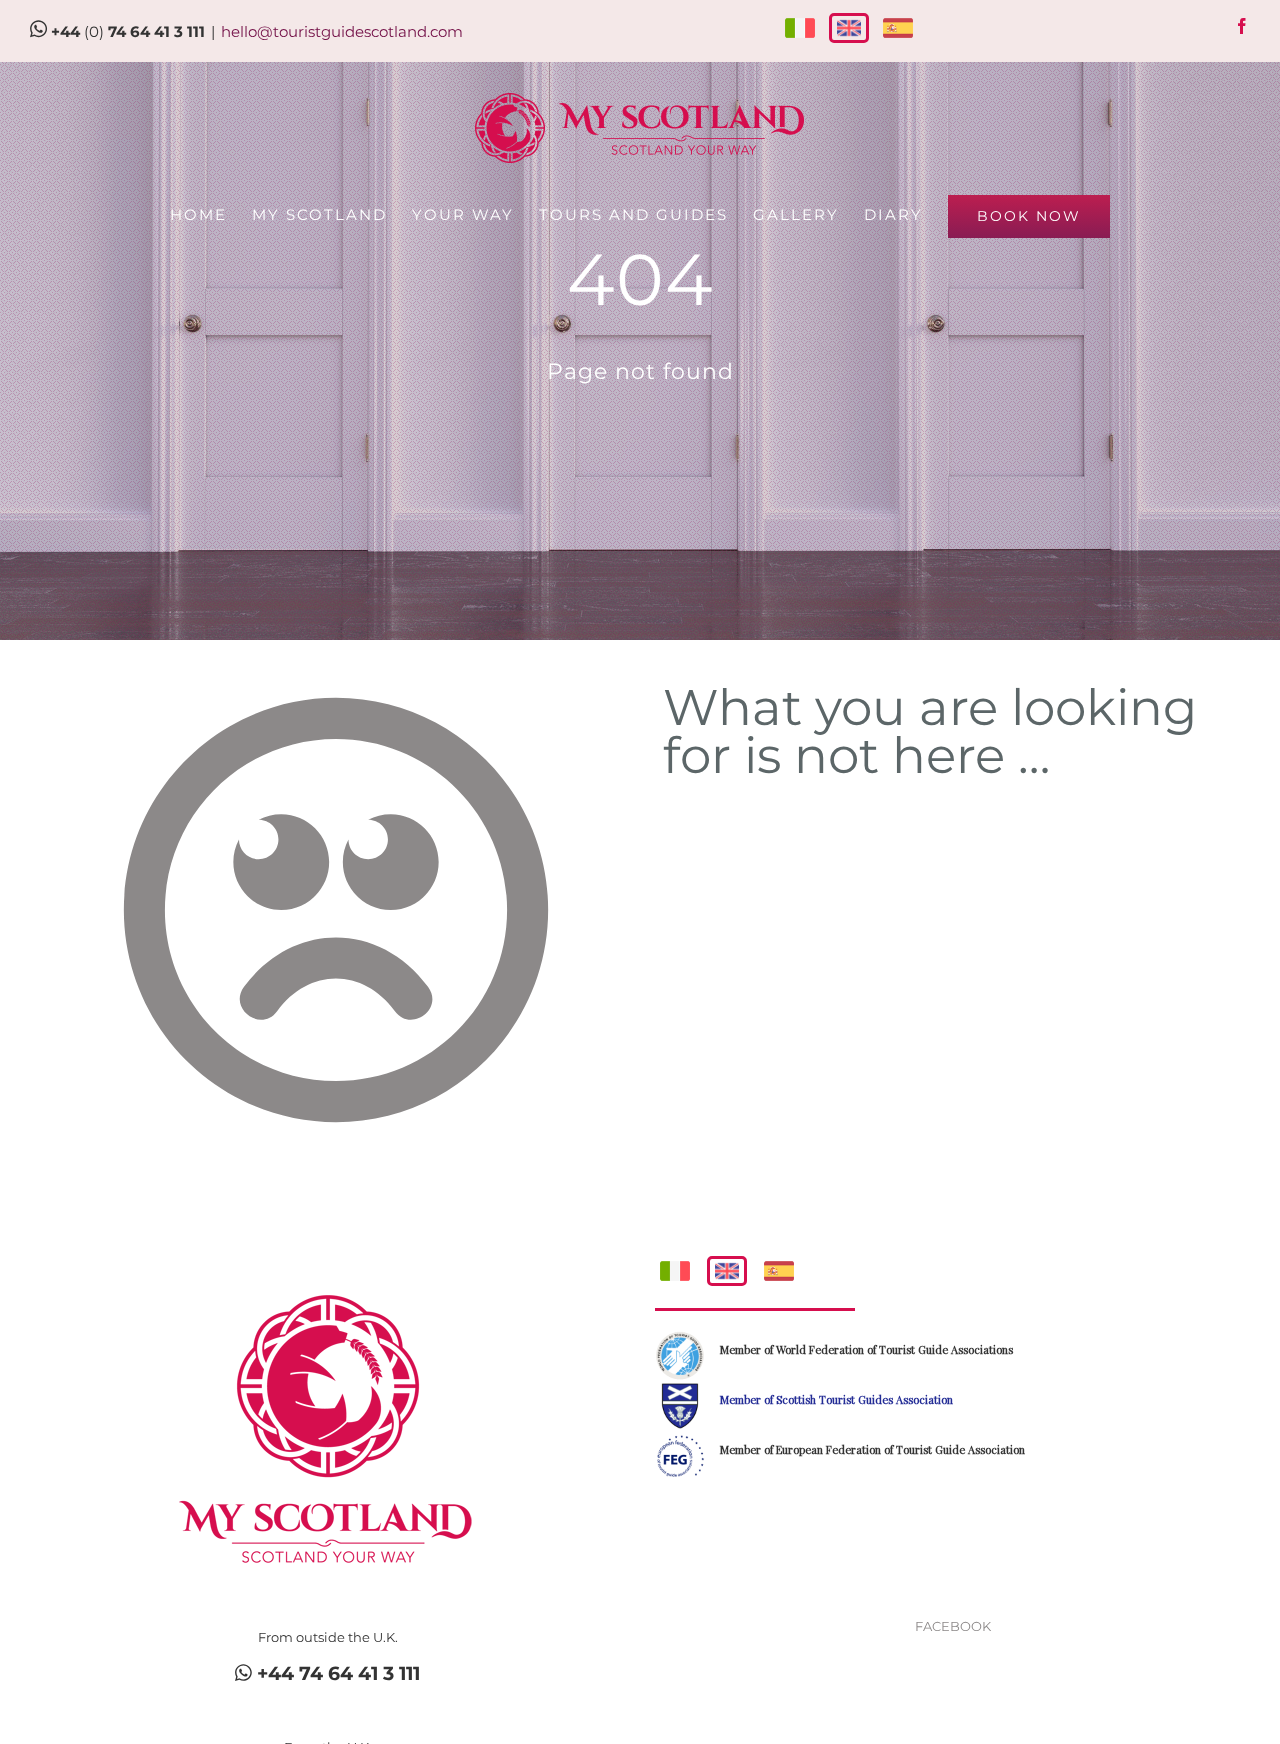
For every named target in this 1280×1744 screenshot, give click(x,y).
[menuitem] (211, 215)
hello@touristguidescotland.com (342, 31)
